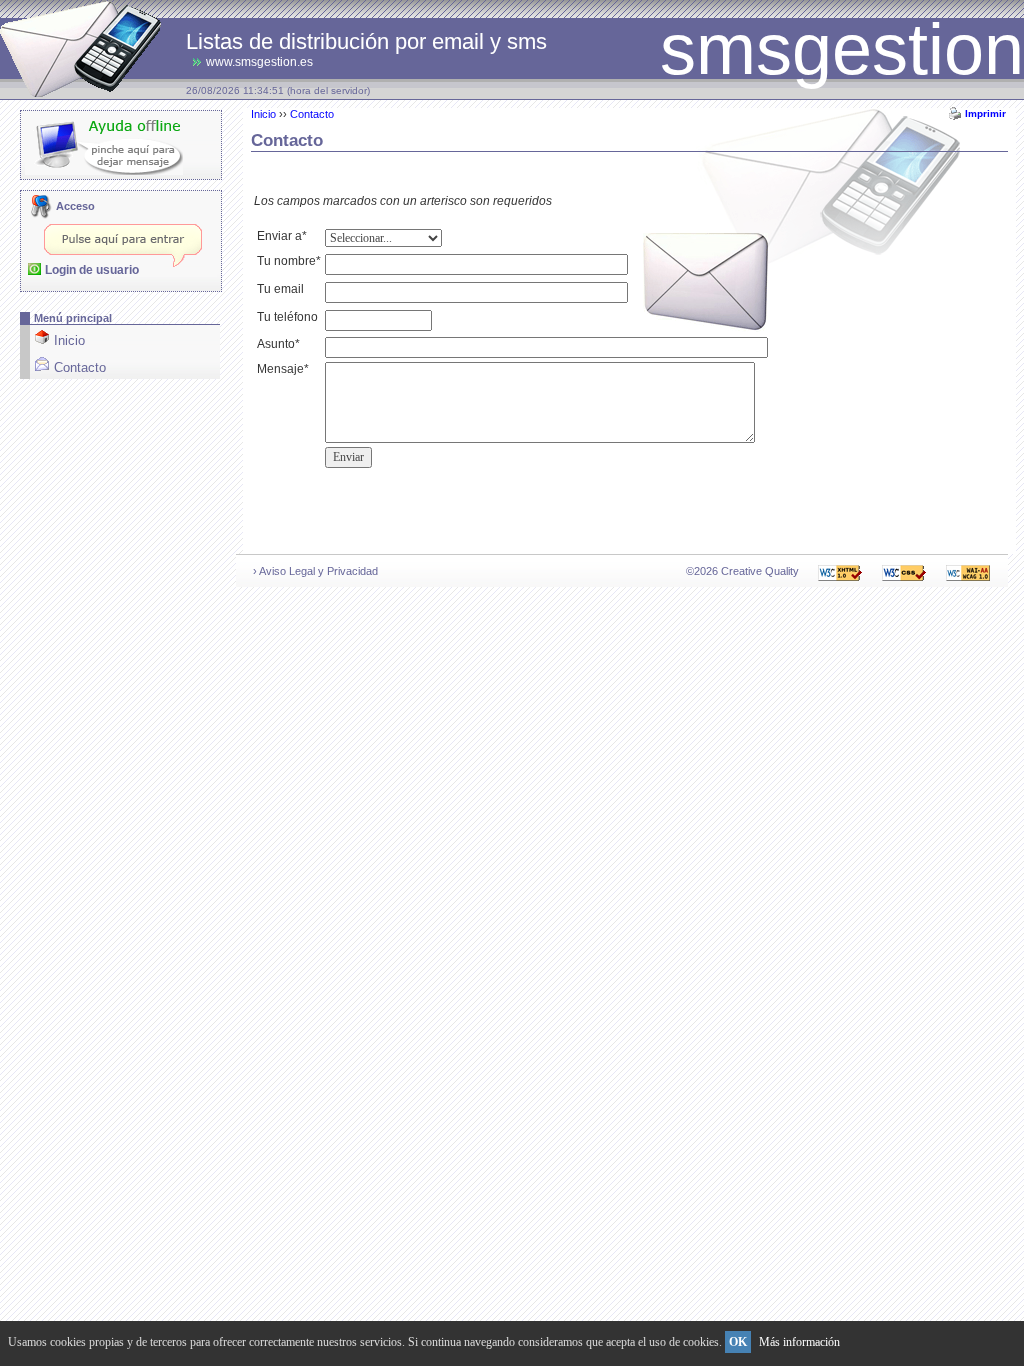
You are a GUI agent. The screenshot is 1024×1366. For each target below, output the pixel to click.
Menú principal (73, 318)
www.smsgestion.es (259, 62)
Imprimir (985, 113)
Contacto (312, 114)
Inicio (263, 114)
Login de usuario (92, 270)
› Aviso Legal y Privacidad (315, 571)
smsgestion (842, 49)
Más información (799, 1342)
